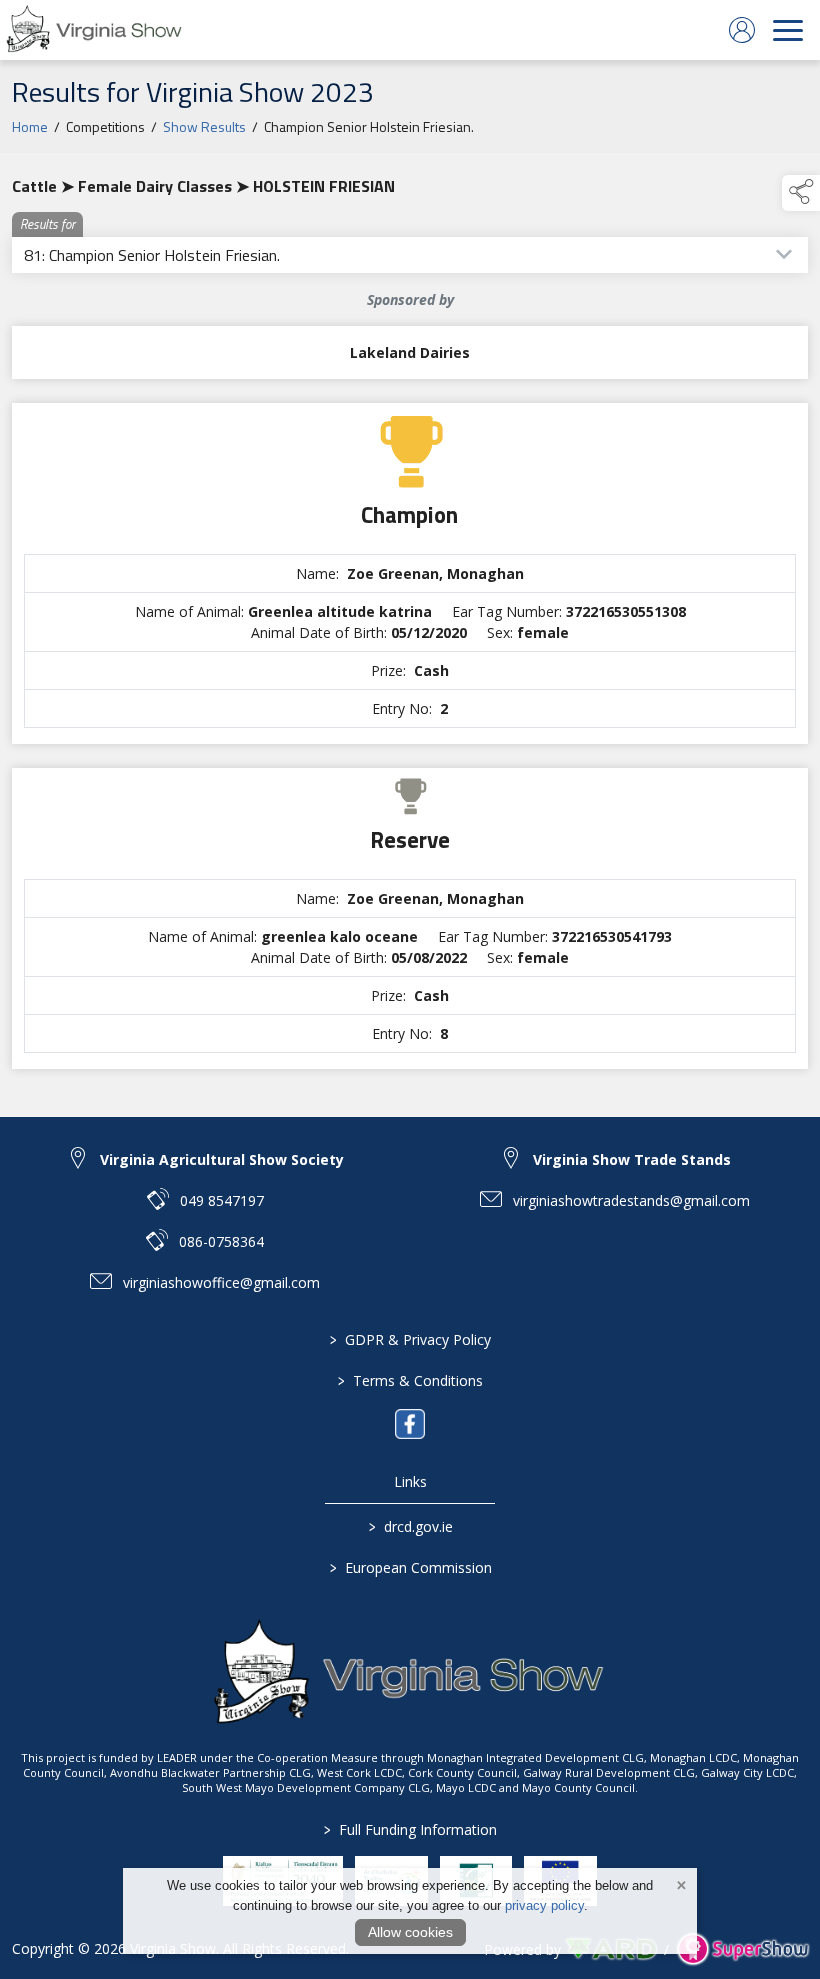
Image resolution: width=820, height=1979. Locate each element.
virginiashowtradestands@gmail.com (631, 1200)
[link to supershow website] (742, 1949)
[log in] (742, 30)
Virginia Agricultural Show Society (222, 1159)
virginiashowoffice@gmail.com (221, 1282)
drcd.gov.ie (410, 1526)
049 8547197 (222, 1200)
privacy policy (544, 1905)
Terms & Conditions (410, 1380)
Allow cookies (410, 1932)
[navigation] (788, 30)
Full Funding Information (410, 1829)
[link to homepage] (95, 30)
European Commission (410, 1567)
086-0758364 (221, 1241)
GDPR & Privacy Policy (410, 1339)
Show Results (204, 126)
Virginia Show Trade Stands (632, 1159)
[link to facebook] (410, 1424)
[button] (801, 193)
